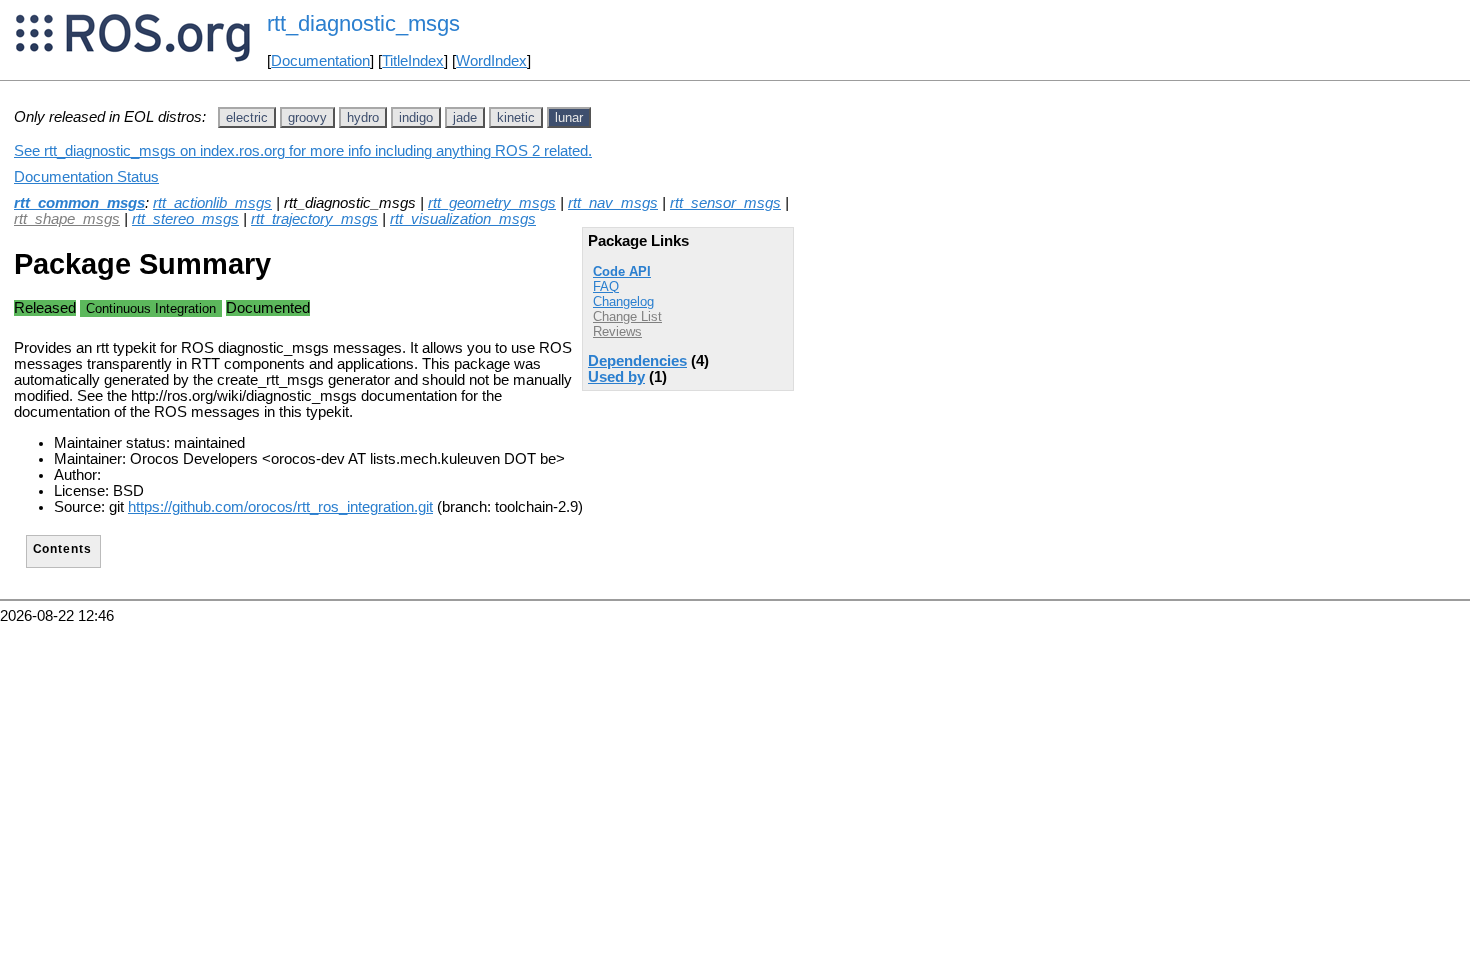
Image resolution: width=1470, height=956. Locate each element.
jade (465, 117)
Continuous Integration (151, 308)
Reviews (617, 331)
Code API (622, 271)
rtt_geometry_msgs (492, 203)
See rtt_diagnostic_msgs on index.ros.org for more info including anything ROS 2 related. (303, 151)
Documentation (320, 61)
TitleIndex (413, 61)
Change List (627, 316)
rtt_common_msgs (79, 203)
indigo (416, 117)
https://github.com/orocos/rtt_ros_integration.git (280, 507)
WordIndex (491, 61)
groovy (307, 117)
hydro (363, 117)
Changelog (623, 301)
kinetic (516, 117)
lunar (569, 117)
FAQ (606, 286)
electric (247, 117)
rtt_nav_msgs (613, 203)
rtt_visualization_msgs (463, 219)
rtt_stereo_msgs (185, 219)
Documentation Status (86, 177)
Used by (616, 377)
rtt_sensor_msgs (725, 203)
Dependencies (637, 361)
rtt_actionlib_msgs (212, 203)
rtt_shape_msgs (67, 219)
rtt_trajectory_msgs (314, 219)
